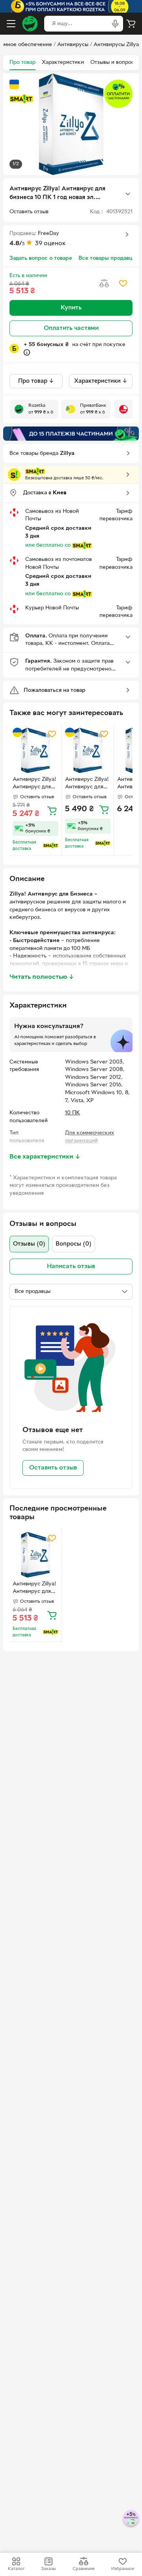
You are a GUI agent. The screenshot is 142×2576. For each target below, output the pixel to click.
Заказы (48, 2569)
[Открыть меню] (11, 24)
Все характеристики (45, 1157)
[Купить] (52, 810)
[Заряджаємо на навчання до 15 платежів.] (71, 434)
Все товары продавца (107, 258)
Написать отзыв (71, 1267)
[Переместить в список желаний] (123, 283)
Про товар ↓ (36, 381)
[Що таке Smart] (21, 99)
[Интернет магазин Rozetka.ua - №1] (30, 24)
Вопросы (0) (74, 1244)
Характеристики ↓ (101, 381)
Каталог (16, 2569)
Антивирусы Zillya (116, 45)
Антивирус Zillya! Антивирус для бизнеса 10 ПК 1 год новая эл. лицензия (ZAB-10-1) (35, 784)
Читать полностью (42, 977)
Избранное (123, 2569)
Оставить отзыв (53, 1468)
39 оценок (50, 244)
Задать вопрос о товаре (41, 258)
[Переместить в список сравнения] (104, 283)
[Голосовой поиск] (115, 24)
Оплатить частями (71, 328)
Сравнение (84, 2569)
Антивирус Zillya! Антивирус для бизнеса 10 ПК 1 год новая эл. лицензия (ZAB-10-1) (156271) (35, 1589)
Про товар (22, 62)
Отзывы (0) (29, 1244)
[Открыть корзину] (131, 24)
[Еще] (128, 194)
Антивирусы (73, 45)
